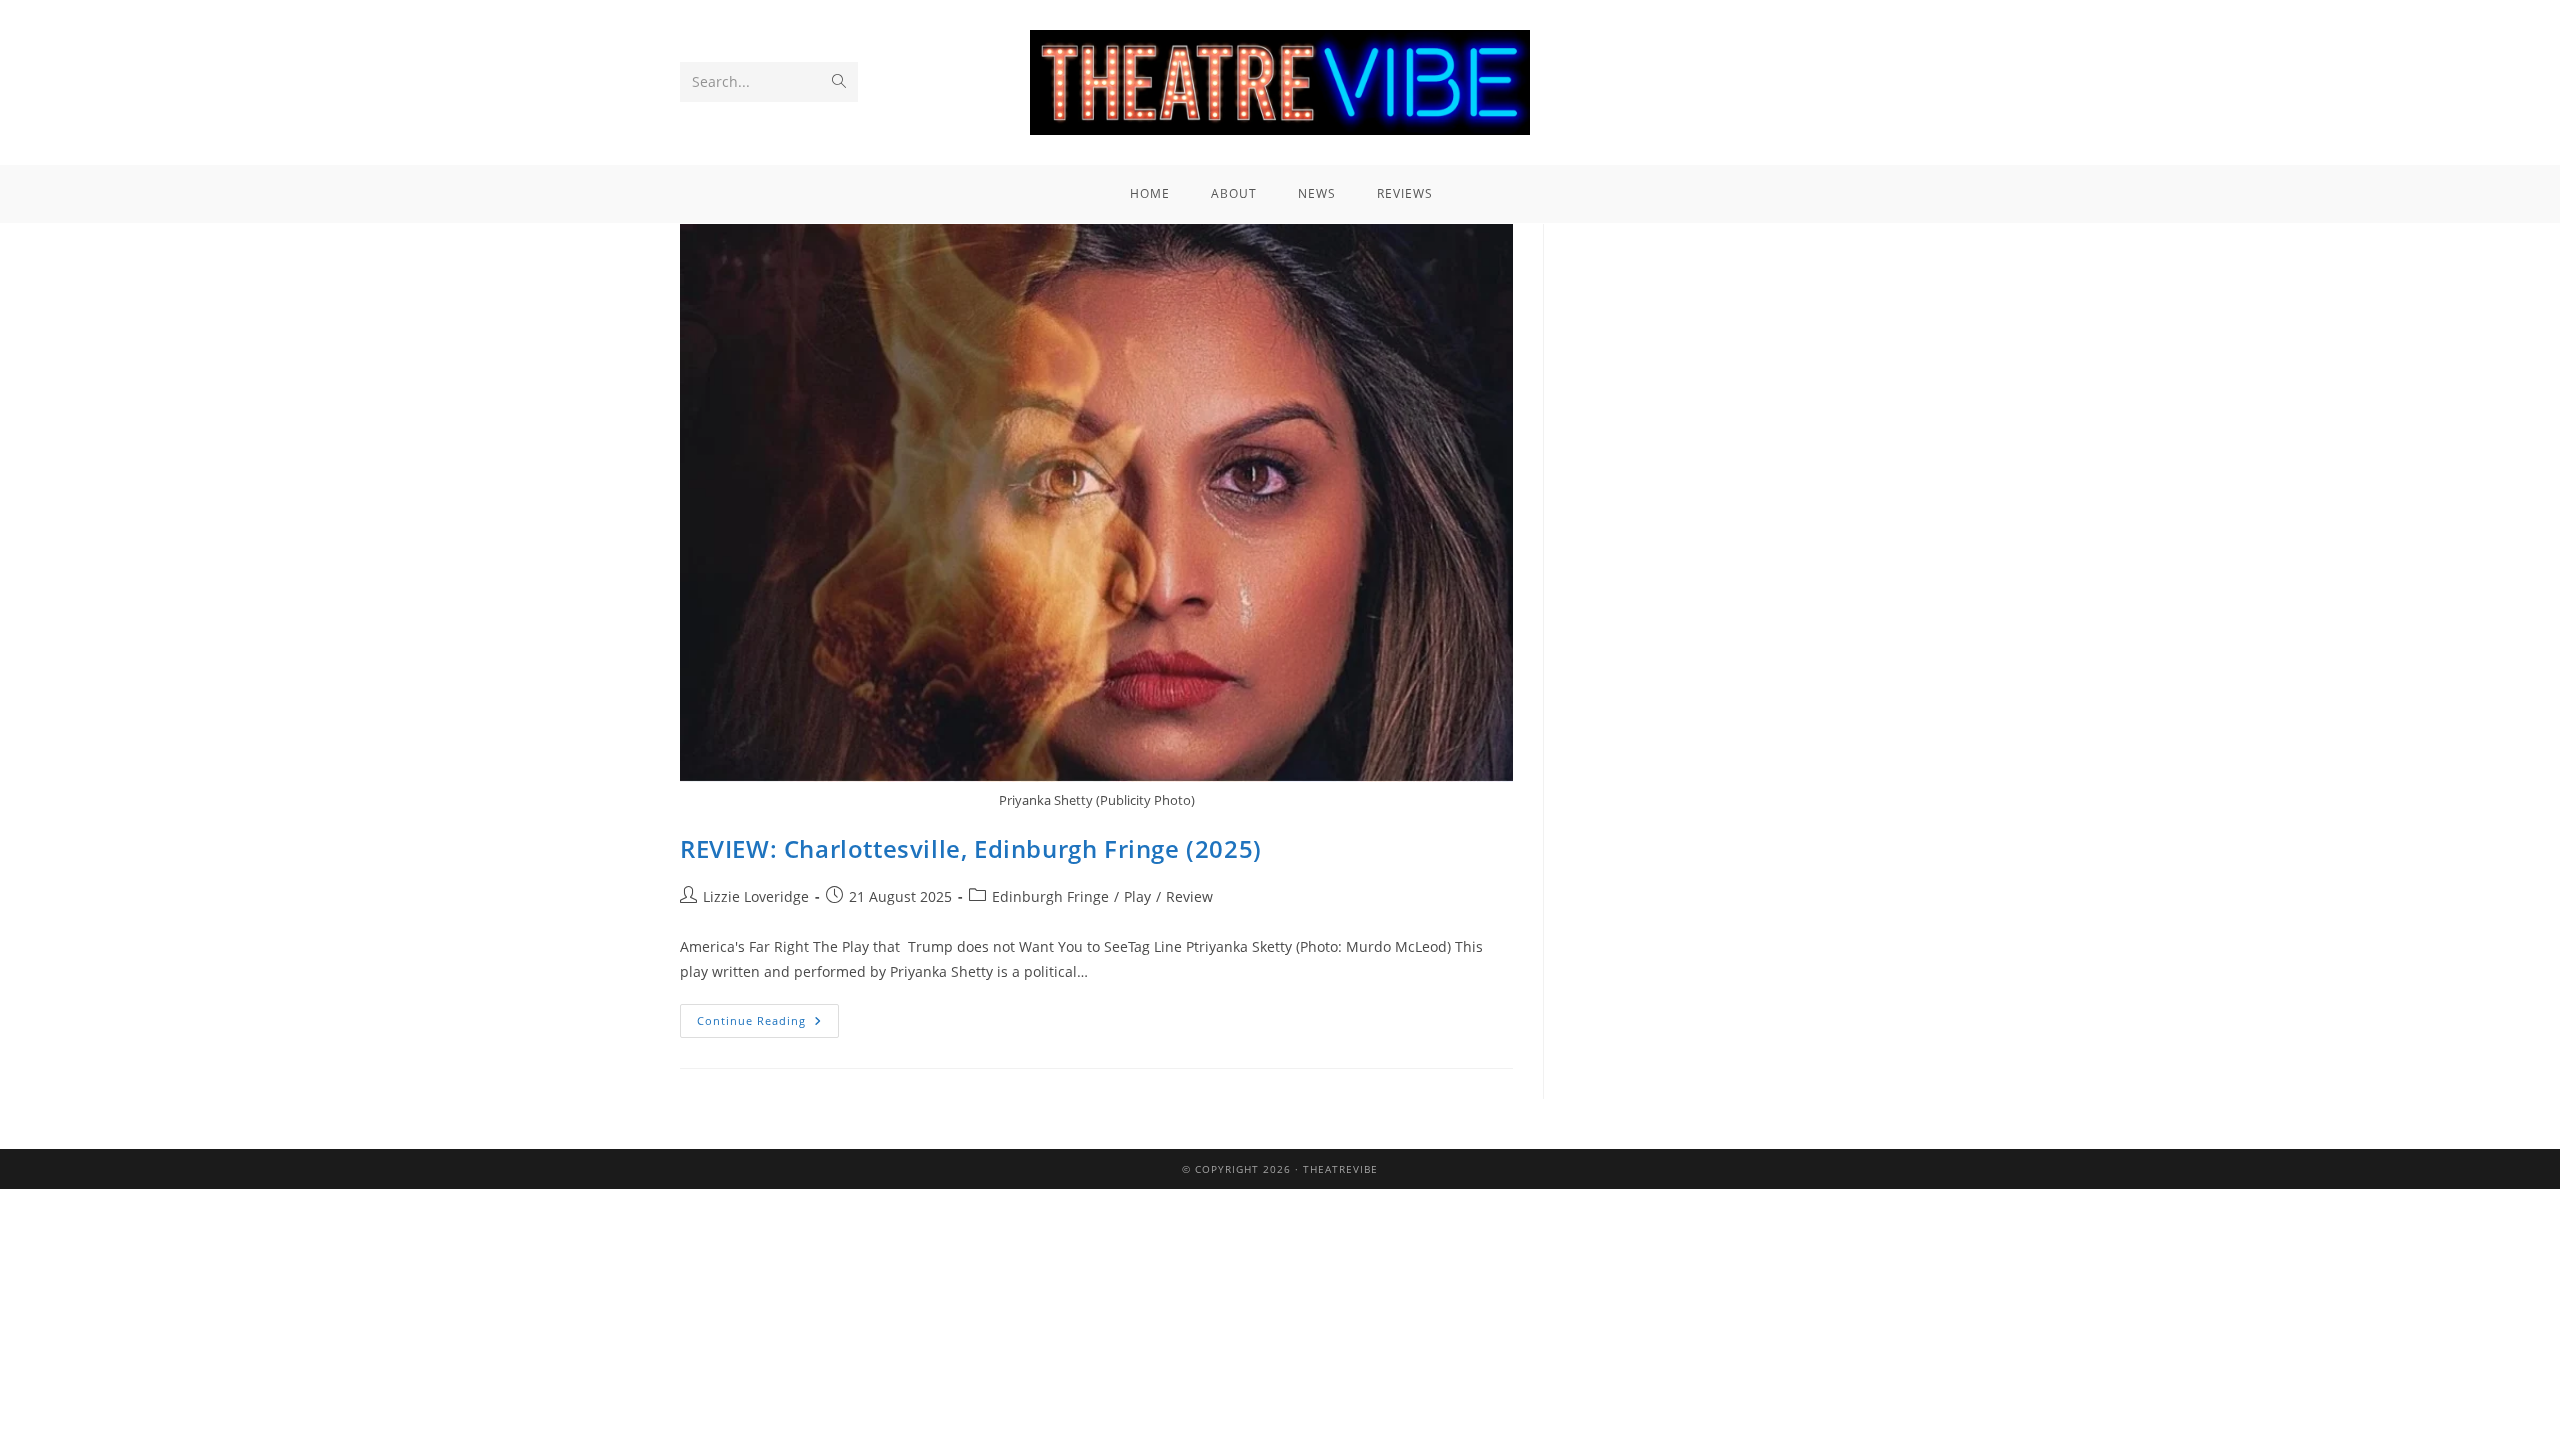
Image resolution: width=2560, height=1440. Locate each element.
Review (1189, 896)
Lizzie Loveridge (756, 896)
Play (1137, 896)
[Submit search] (839, 82)
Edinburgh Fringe (1050, 896)
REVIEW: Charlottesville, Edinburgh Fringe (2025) (971, 848)
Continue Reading (768, 1016)
